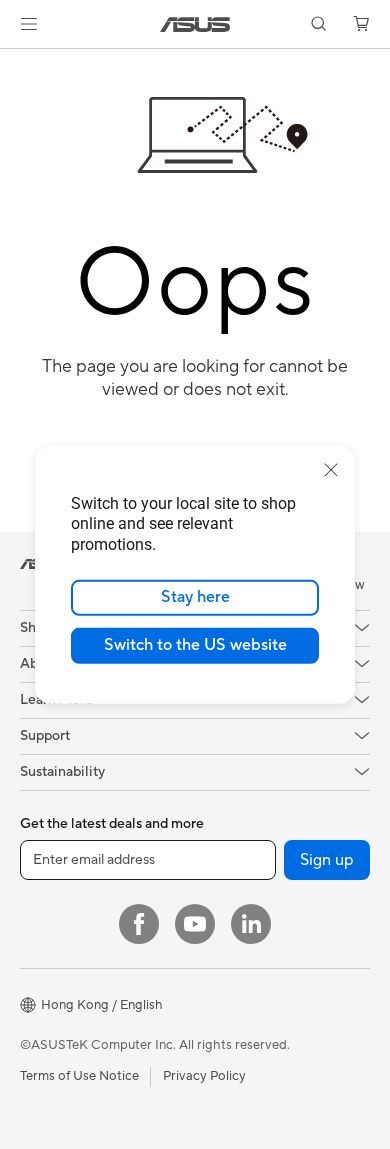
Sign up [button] (327, 860)
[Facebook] (139, 924)
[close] (331, 469)
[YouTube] (195, 924)
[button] (29, 24)
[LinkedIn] (251, 924)
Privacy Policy (204, 1076)
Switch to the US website (195, 645)
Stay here (195, 597)
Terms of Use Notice (79, 1076)
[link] (195, 24)
